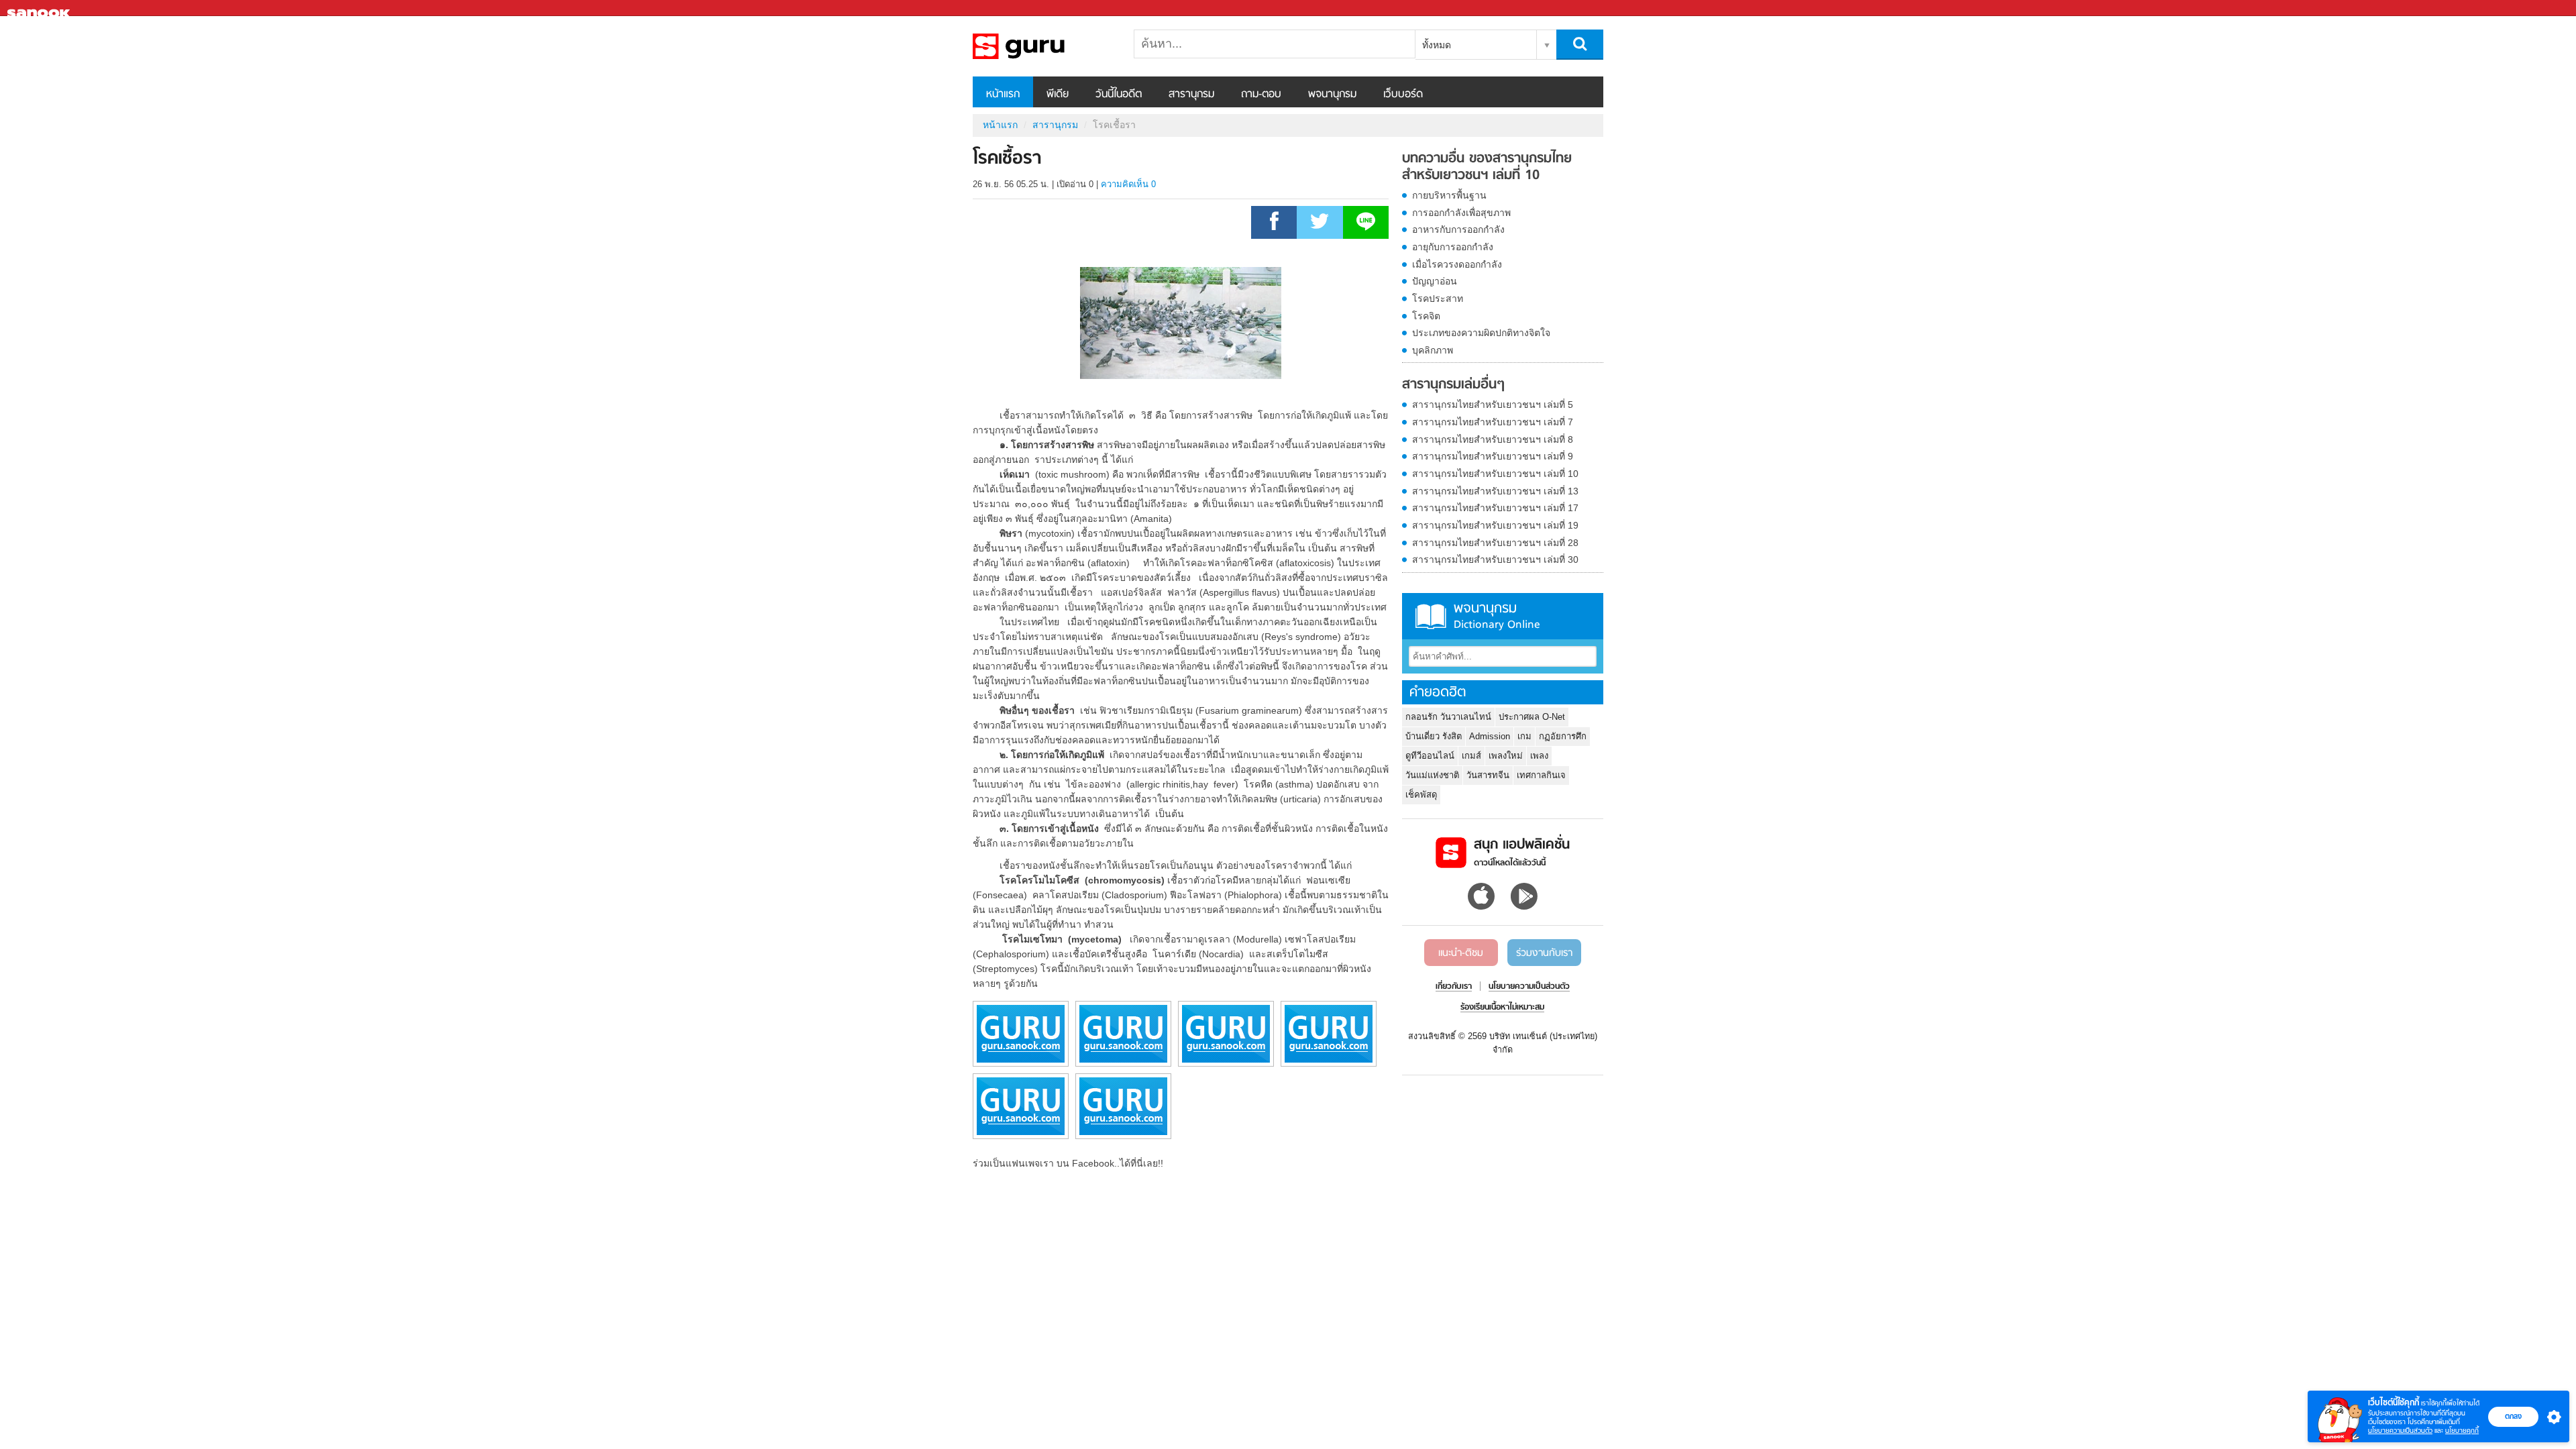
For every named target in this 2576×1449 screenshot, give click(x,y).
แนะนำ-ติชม (1461, 953)
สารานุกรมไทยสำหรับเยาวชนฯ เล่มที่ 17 (1495, 508)
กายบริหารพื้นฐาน (1449, 195)
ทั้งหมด (1437, 45)
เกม (1524, 736)
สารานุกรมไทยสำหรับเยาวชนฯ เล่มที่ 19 (1495, 525)
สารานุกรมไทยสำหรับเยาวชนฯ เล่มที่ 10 (1495, 474)
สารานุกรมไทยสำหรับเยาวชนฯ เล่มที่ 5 (1493, 405)
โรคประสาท (1438, 299)
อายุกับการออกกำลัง (1453, 247)
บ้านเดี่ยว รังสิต (1434, 736)
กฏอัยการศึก (1563, 736)
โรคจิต (1426, 316)
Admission (1490, 736)
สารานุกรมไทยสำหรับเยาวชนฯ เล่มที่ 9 (1493, 456)
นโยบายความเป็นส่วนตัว (2400, 1431)
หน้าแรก (1003, 95)
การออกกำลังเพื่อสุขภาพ (1461, 213)
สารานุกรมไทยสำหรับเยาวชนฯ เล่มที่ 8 (1493, 439)
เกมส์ (1471, 756)
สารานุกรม (1191, 95)
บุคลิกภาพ (1433, 350)
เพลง (1539, 756)
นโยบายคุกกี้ (2462, 1431)
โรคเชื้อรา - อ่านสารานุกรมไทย (1043, 46)
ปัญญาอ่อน (1435, 281)
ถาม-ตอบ (1261, 95)
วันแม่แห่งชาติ (1432, 775)
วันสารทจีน (1488, 775)
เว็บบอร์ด (1403, 95)
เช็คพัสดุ (1421, 795)
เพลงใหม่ (1506, 756)
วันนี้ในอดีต (1119, 95)
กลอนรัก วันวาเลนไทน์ (1448, 717)
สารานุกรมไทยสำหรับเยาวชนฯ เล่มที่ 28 (1495, 543)
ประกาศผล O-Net (1532, 717)
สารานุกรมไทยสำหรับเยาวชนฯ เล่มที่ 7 (1493, 422)
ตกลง (2513, 1416)
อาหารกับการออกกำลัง (1458, 229)
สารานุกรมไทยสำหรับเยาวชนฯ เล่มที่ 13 (1495, 491)
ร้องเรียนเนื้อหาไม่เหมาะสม (1502, 1008)
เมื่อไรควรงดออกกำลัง (1457, 264)
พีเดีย (1058, 95)
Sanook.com (40, 8)
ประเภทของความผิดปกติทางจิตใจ (1481, 333)
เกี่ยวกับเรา (1454, 987)
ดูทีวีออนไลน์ (1430, 756)
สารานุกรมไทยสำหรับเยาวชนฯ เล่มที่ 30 (1495, 559)
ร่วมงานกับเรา (1544, 953)
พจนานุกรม (1332, 95)
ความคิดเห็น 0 (1128, 184)
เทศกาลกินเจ (1541, 775)
